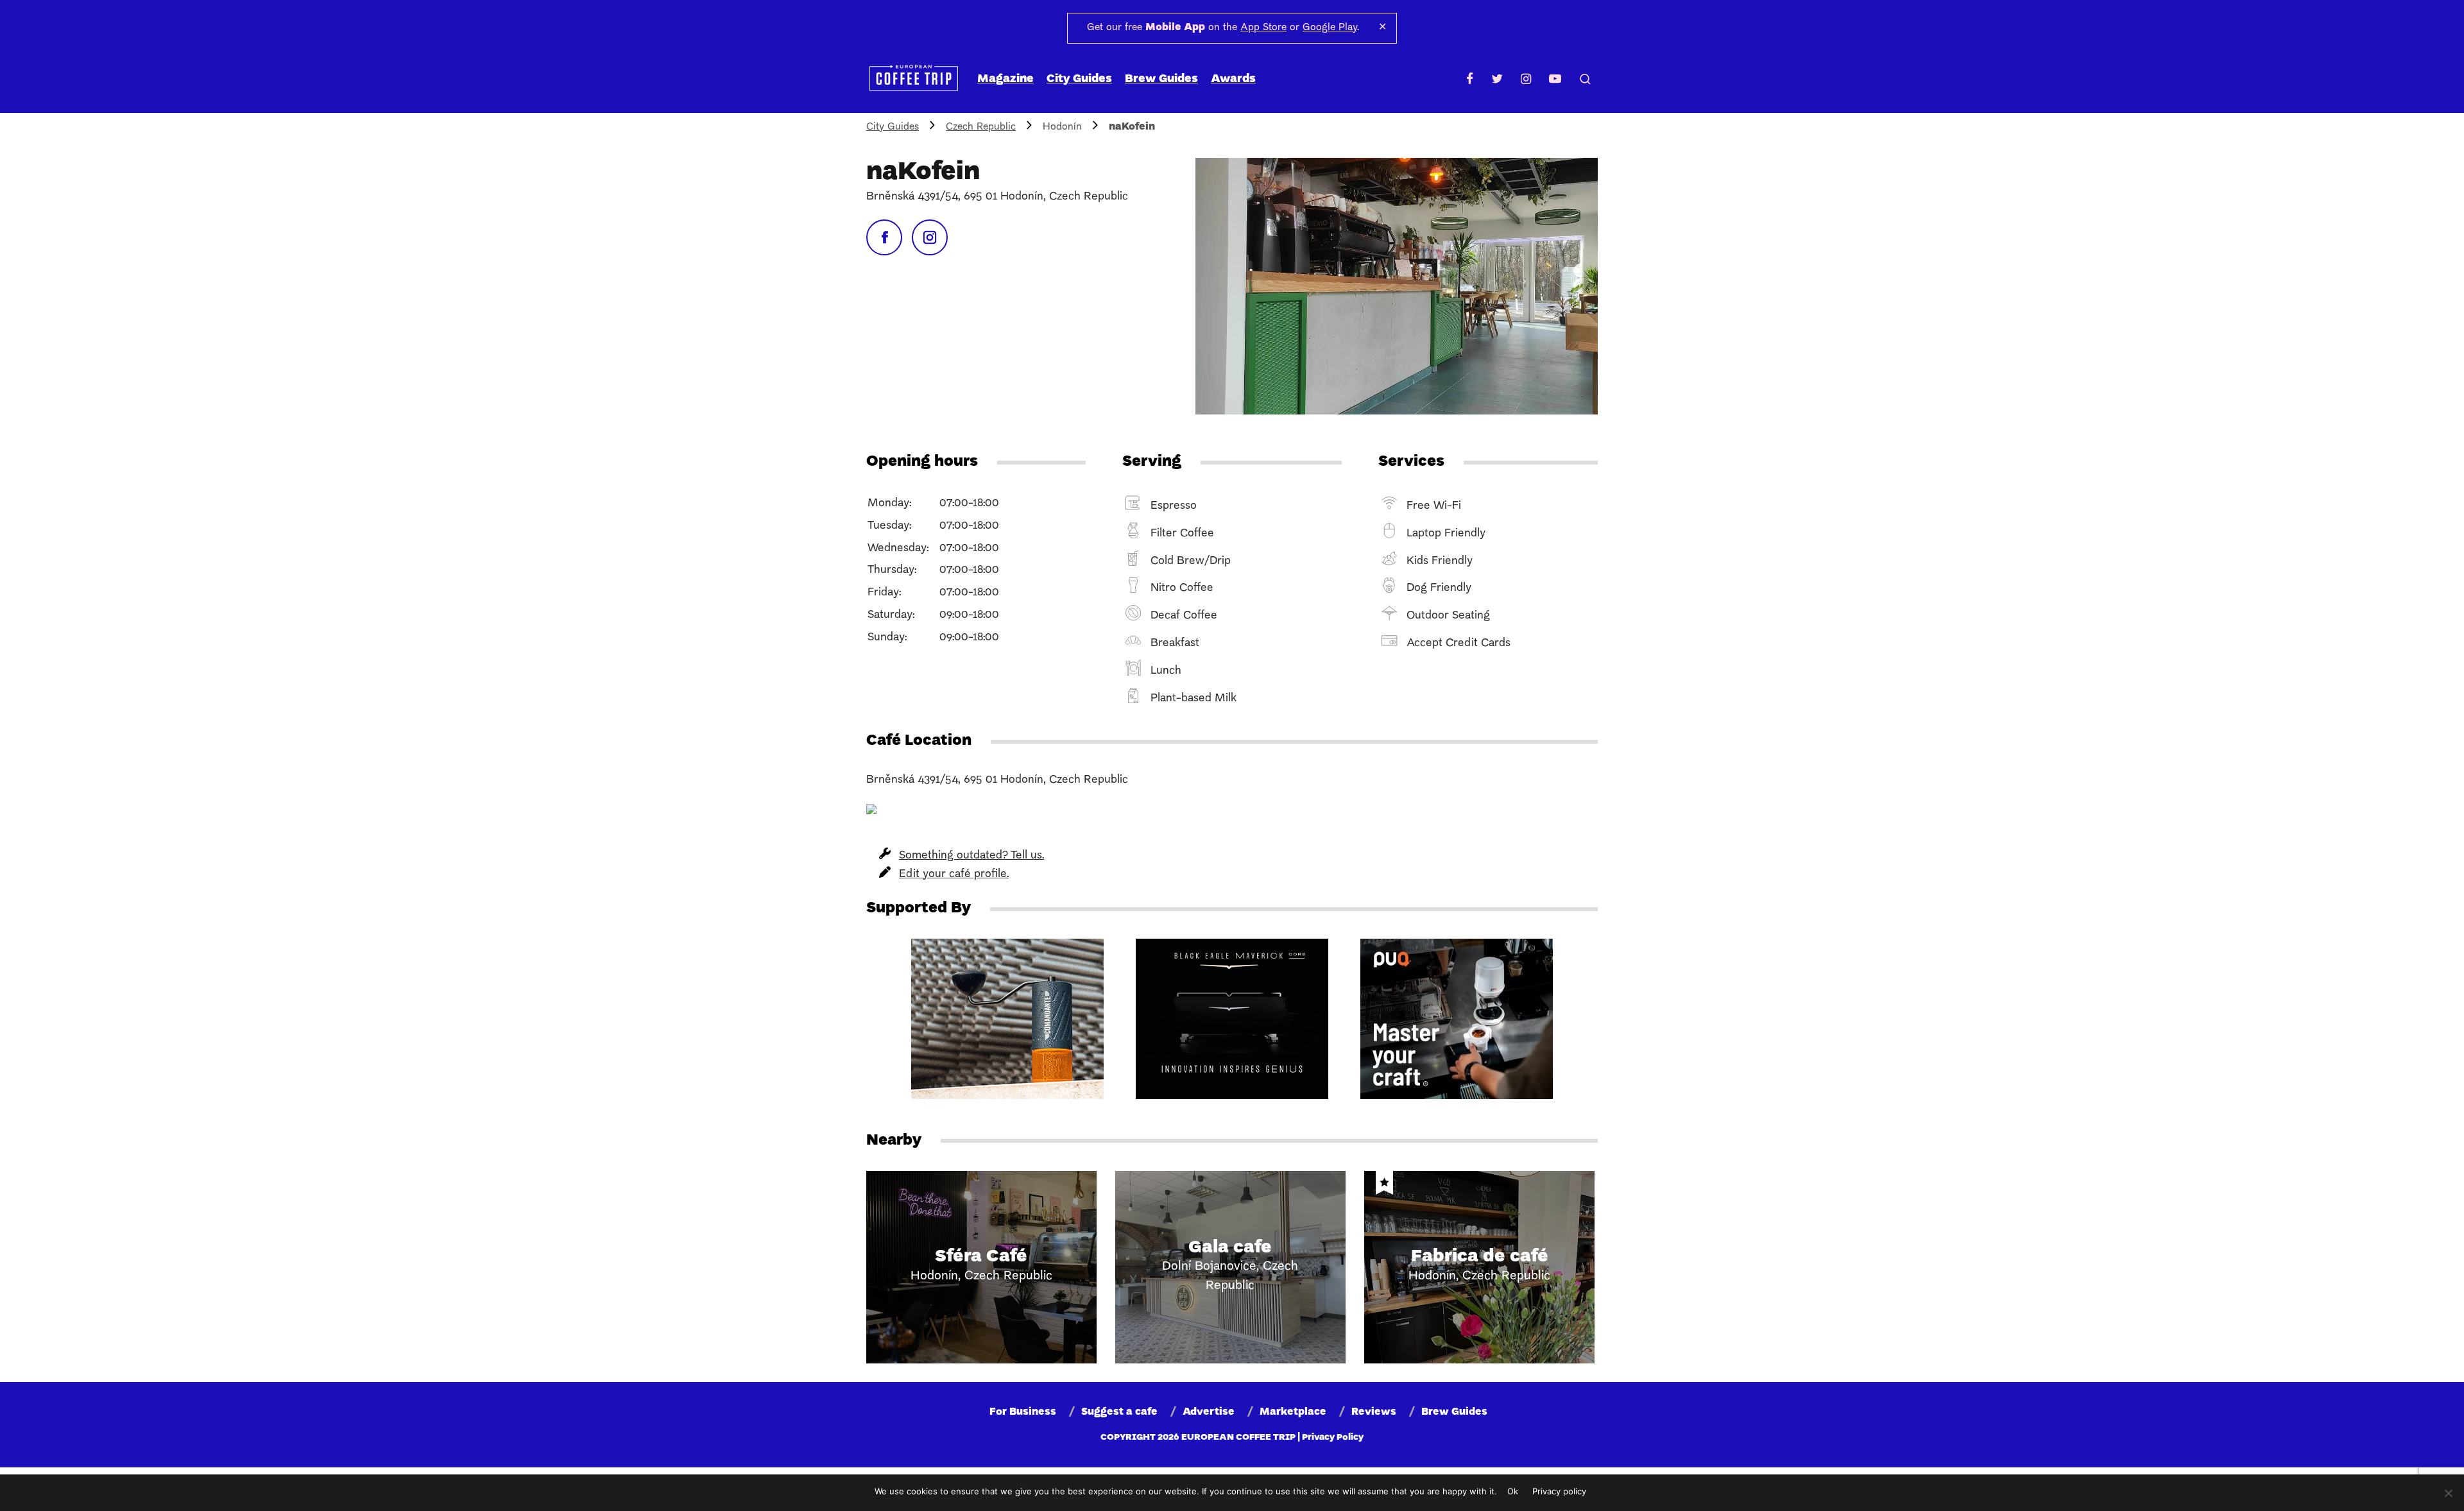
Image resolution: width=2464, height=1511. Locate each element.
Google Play (1330, 28)
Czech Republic (981, 127)
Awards (1233, 79)
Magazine (1005, 79)
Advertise (1209, 1412)
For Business (1023, 1412)
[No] (2448, 1493)
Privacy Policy (1333, 1438)
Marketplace (1293, 1412)
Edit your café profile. (954, 874)
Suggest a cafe (1119, 1412)
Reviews (1374, 1412)
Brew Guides (1161, 79)
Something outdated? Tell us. (971, 856)
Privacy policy (1559, 1491)
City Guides (1079, 79)
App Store (1263, 28)
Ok (1513, 1491)
